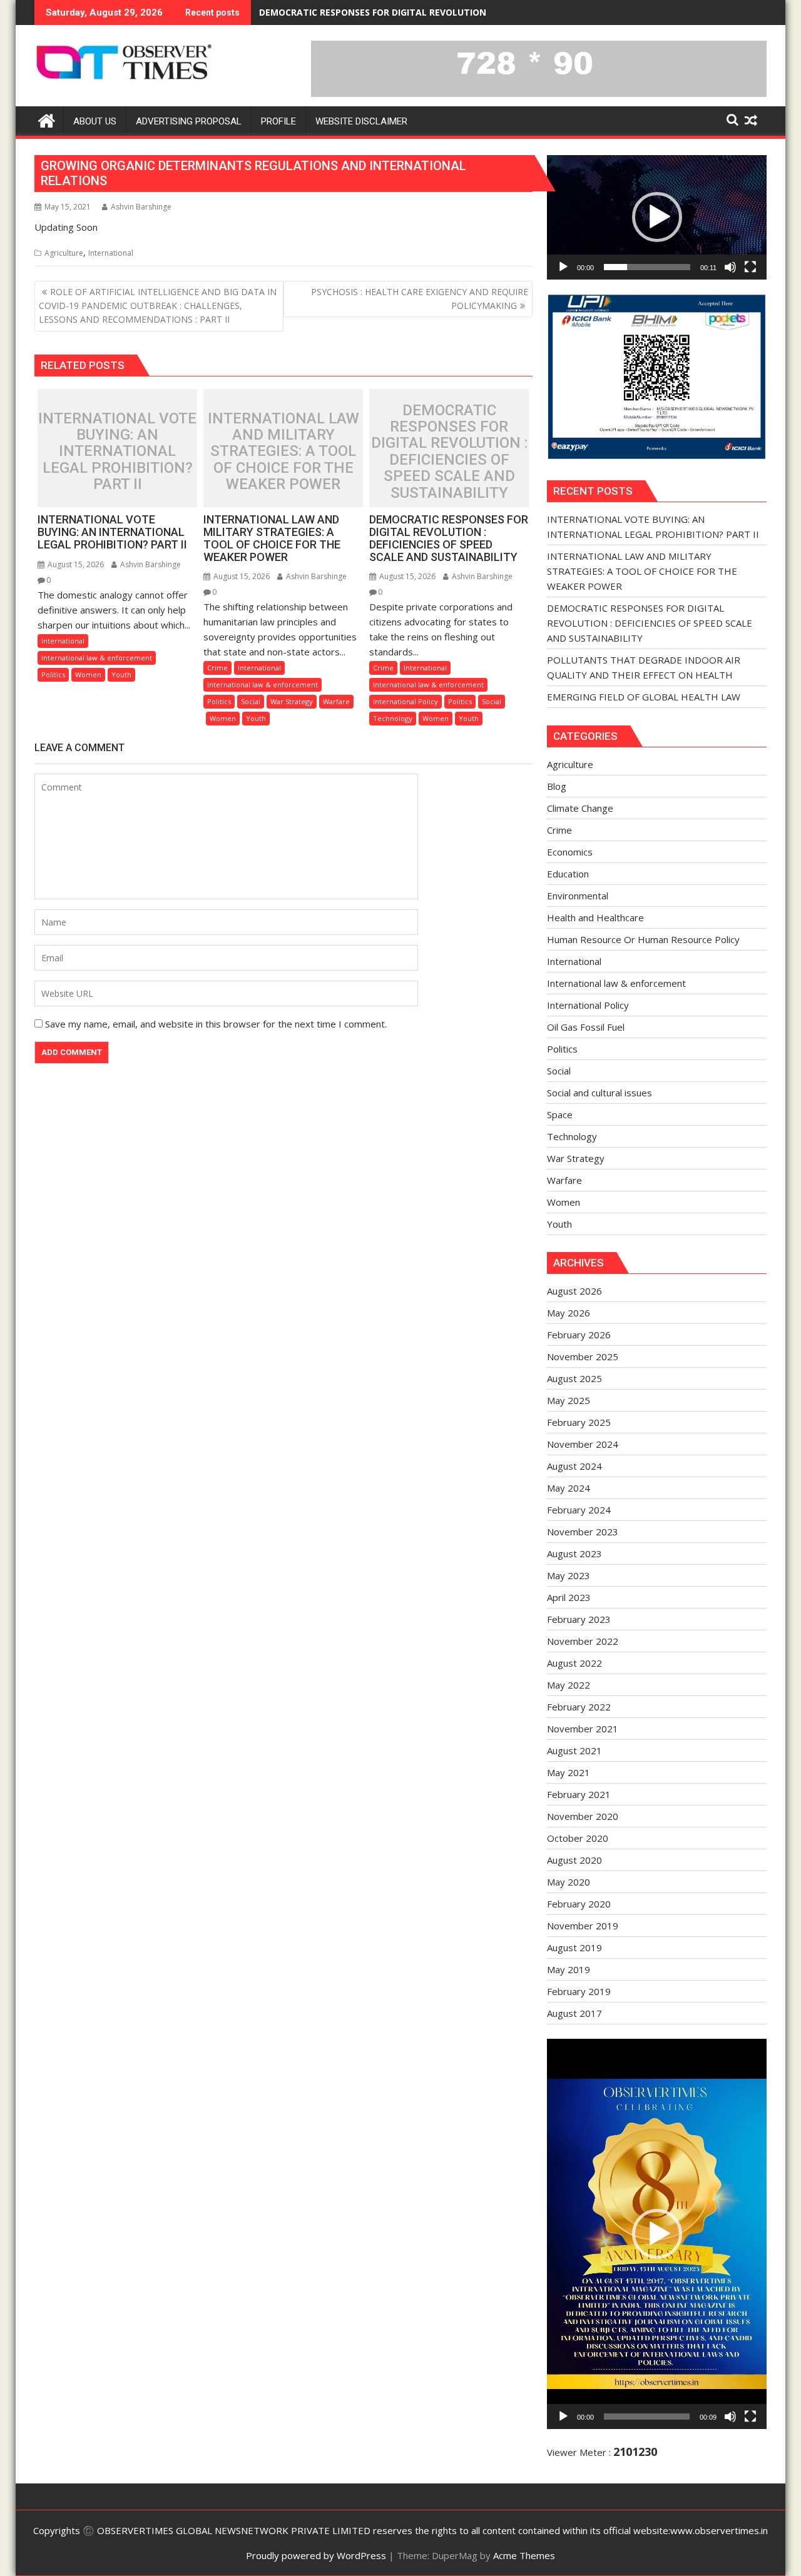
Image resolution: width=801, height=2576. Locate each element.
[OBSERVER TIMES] (47, 119)
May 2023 (569, 1575)
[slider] (647, 267)
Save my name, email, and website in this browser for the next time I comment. (216, 1024)
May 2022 (569, 1685)
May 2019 (569, 1969)
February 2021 (579, 1794)
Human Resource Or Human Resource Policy (643, 939)
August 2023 (574, 1553)
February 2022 (579, 1707)
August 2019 (574, 1947)
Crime (217, 668)
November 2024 (583, 1444)
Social (251, 701)
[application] (657, 217)
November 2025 (583, 1356)
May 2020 (569, 1882)
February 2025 (579, 1422)
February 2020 (579, 1904)
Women (88, 674)
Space (560, 1114)
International (111, 253)
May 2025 (569, 1400)
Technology (393, 718)
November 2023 (583, 1532)
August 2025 (574, 1378)
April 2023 (569, 1597)
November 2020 (583, 1816)
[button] (657, 217)
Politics (53, 674)
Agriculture (64, 253)
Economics (570, 852)
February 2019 (579, 1991)
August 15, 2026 (75, 564)
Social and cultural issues (599, 1093)
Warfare (336, 701)
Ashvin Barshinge (141, 207)
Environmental (578, 896)
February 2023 (579, 1619)
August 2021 (574, 1750)
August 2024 (574, 1466)
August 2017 (574, 2013)
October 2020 (578, 1838)
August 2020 (574, 1860)
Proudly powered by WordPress (316, 2555)
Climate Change (580, 808)
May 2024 (569, 1488)
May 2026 (569, 1313)
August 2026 (574, 1291)
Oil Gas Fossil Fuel (586, 1027)
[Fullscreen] (750, 267)
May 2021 (569, 1772)
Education (568, 874)
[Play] (563, 267)
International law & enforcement (97, 658)
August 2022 (574, 1663)
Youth (121, 674)
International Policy (406, 701)
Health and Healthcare (595, 917)
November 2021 (583, 1729)
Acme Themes (524, 2555)
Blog (557, 786)
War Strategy (292, 701)
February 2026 (579, 1335)
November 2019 (583, 1926)
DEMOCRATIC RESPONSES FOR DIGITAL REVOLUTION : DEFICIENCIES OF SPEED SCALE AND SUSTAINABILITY (489, 12)
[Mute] (730, 267)
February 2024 (579, 1510)
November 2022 (583, 1641)
